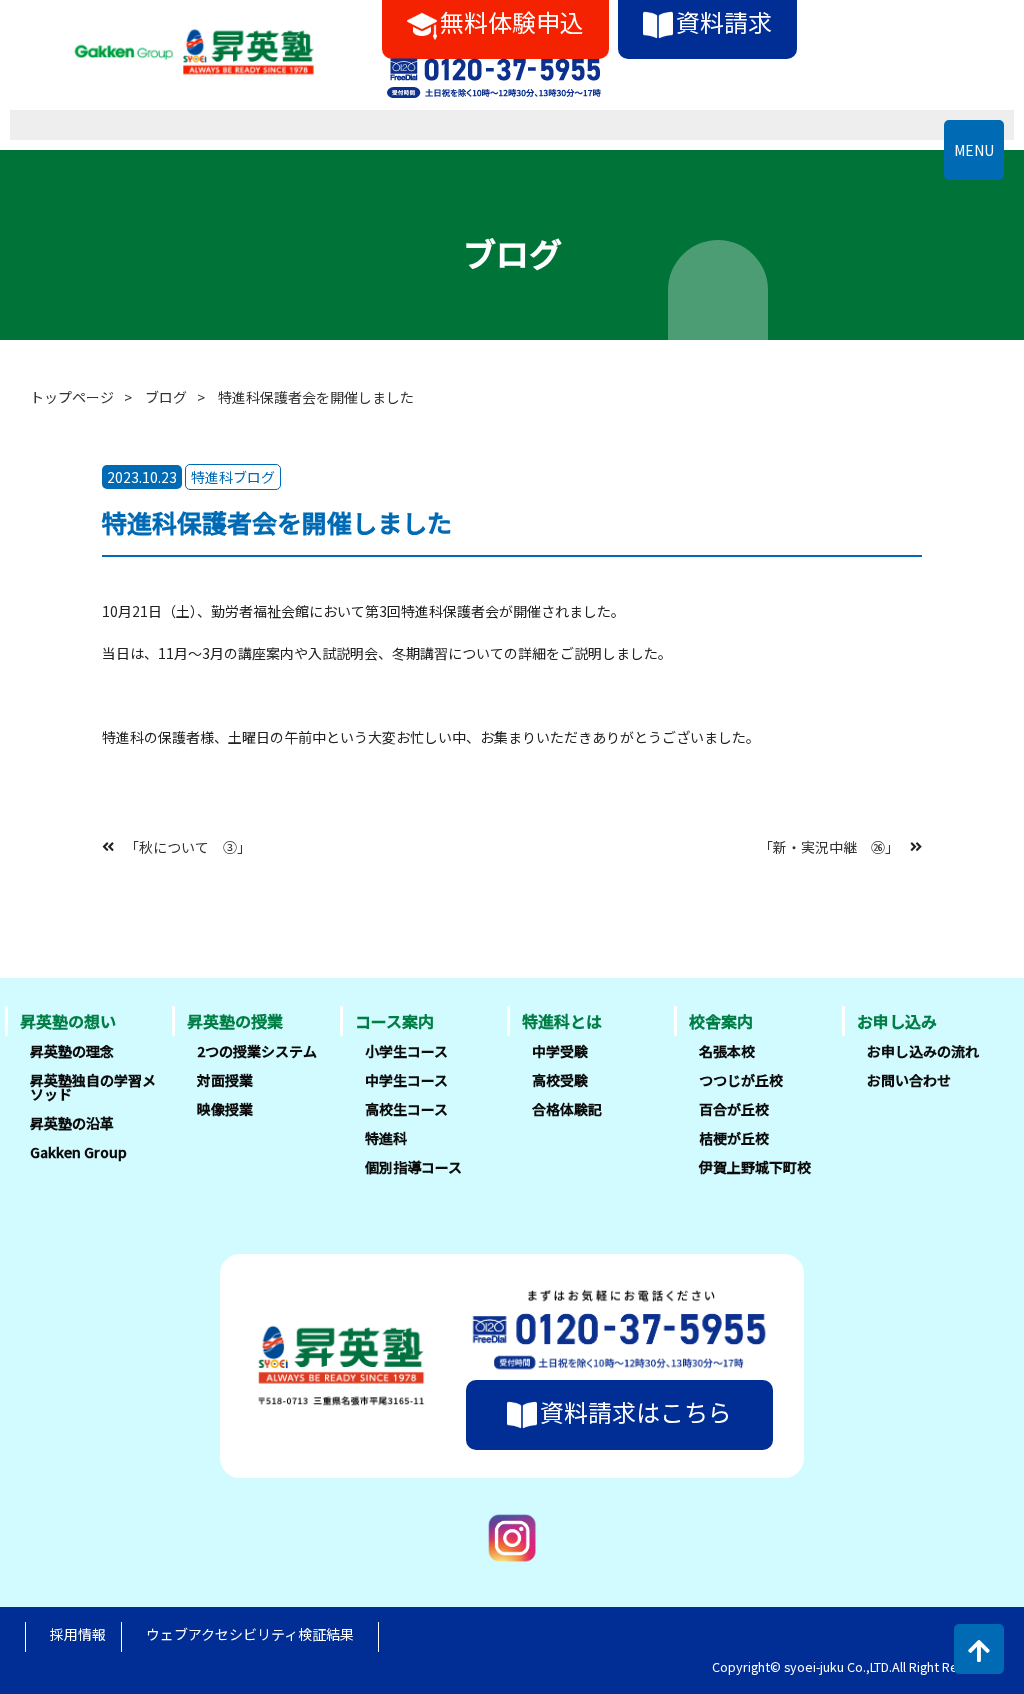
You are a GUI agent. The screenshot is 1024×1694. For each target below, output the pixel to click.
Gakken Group (78, 1152)
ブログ (166, 397)
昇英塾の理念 (72, 1051)
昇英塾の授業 (235, 1021)
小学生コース (406, 1051)
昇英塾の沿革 (72, 1123)
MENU (974, 150)
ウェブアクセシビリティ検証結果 (250, 1634)
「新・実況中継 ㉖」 (829, 846)
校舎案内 (721, 1021)
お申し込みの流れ (923, 1051)
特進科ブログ (233, 477)
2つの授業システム (257, 1051)
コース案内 (394, 1021)
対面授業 (225, 1080)
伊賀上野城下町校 (755, 1167)
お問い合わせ (909, 1080)
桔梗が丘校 (734, 1138)
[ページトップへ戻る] (979, 1649)
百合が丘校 (734, 1109)
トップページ (72, 397)
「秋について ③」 (188, 846)
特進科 (386, 1138)
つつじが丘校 (741, 1080)
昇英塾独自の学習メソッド (93, 1087)
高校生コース (406, 1109)
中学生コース (406, 1080)
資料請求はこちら (636, 1411)
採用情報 (78, 1634)
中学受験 (560, 1051)
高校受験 (560, 1080)
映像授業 (225, 1109)
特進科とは (562, 1021)
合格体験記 (567, 1109)
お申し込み (897, 1021)
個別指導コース (413, 1167)
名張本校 (727, 1051)
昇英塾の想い (68, 1021)
